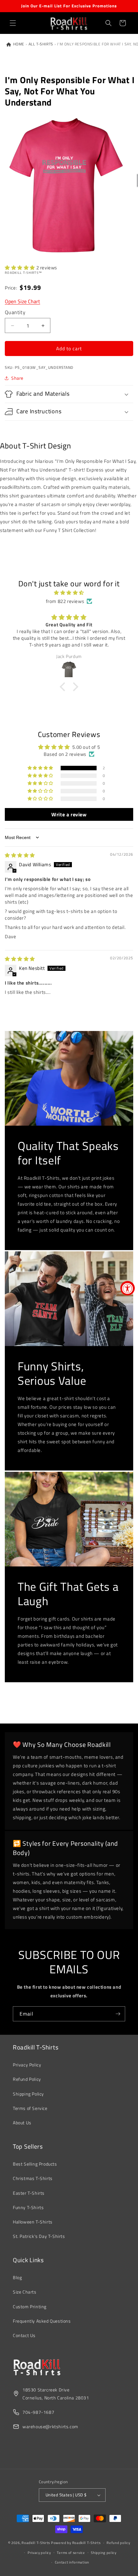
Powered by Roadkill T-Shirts (76, 2543)
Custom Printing (30, 2307)
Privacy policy (39, 2553)
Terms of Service (30, 2108)
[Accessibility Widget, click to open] (128, 1288)
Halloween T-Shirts (33, 2222)
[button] (13, 23)
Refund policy (118, 2543)
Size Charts (25, 2292)
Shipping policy (104, 2553)
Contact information (72, 2562)
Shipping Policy (28, 2094)
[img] (69, 593)
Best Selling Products (35, 2164)
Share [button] (17, 378)
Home (18, 44)
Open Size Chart (22, 301)
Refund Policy (27, 2079)
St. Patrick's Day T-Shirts (39, 2236)
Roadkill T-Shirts (36, 2543)
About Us (22, 2123)
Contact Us (24, 2335)
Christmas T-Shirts (33, 2178)
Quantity (15, 312)
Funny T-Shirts (28, 2207)
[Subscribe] (118, 2014)
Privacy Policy (27, 2065)
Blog (17, 2277)
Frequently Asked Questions (42, 2321)
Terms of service (71, 2553)
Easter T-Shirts (29, 2193)
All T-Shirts (41, 44)
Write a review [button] (69, 814)
